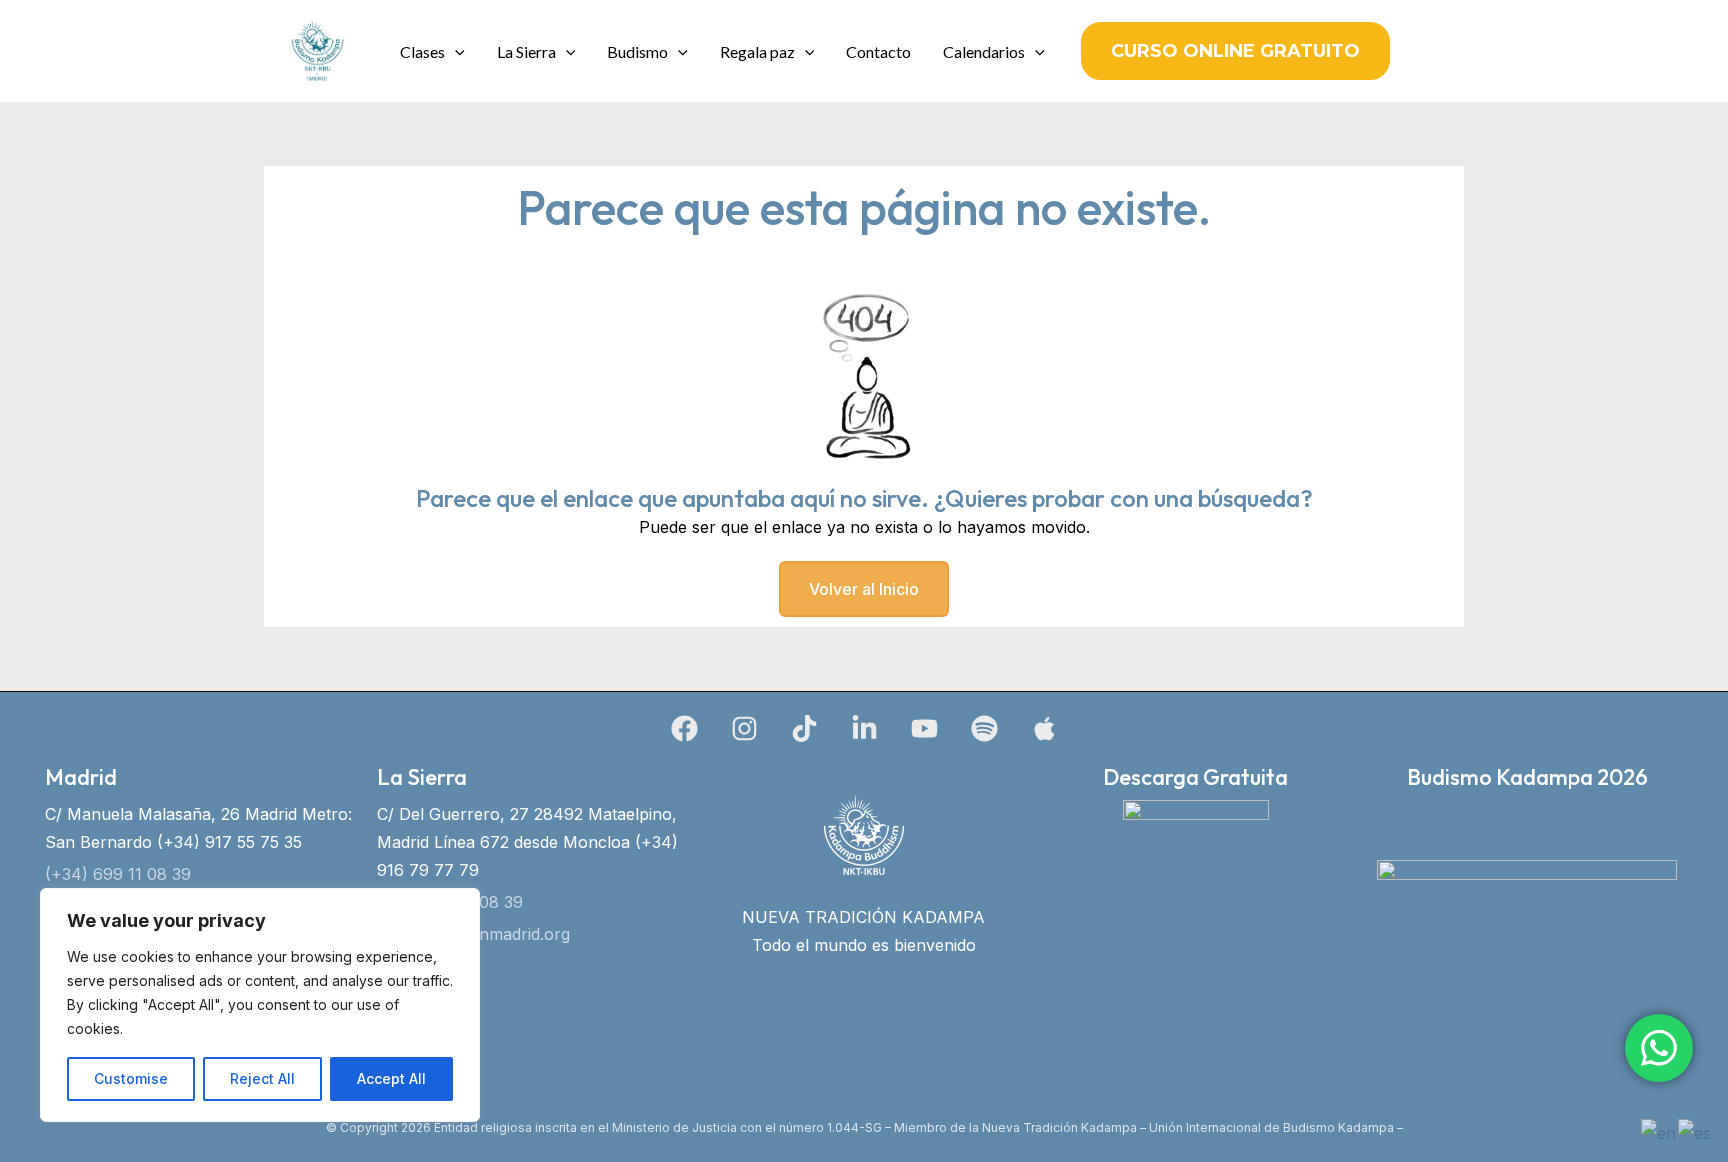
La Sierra (526, 51)
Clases (422, 51)
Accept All (391, 1078)
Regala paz (757, 51)
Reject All (262, 1078)
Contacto (878, 51)
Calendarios (984, 51)
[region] (260, 1005)
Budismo (637, 51)
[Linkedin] (864, 728)
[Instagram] (744, 728)
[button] (455, 51)
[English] (1659, 1131)
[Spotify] (984, 728)
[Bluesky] (1044, 728)
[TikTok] (804, 728)
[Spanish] (1695, 1131)
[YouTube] (924, 728)
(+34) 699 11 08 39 (118, 874)
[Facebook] (684, 728)
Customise (131, 1078)
